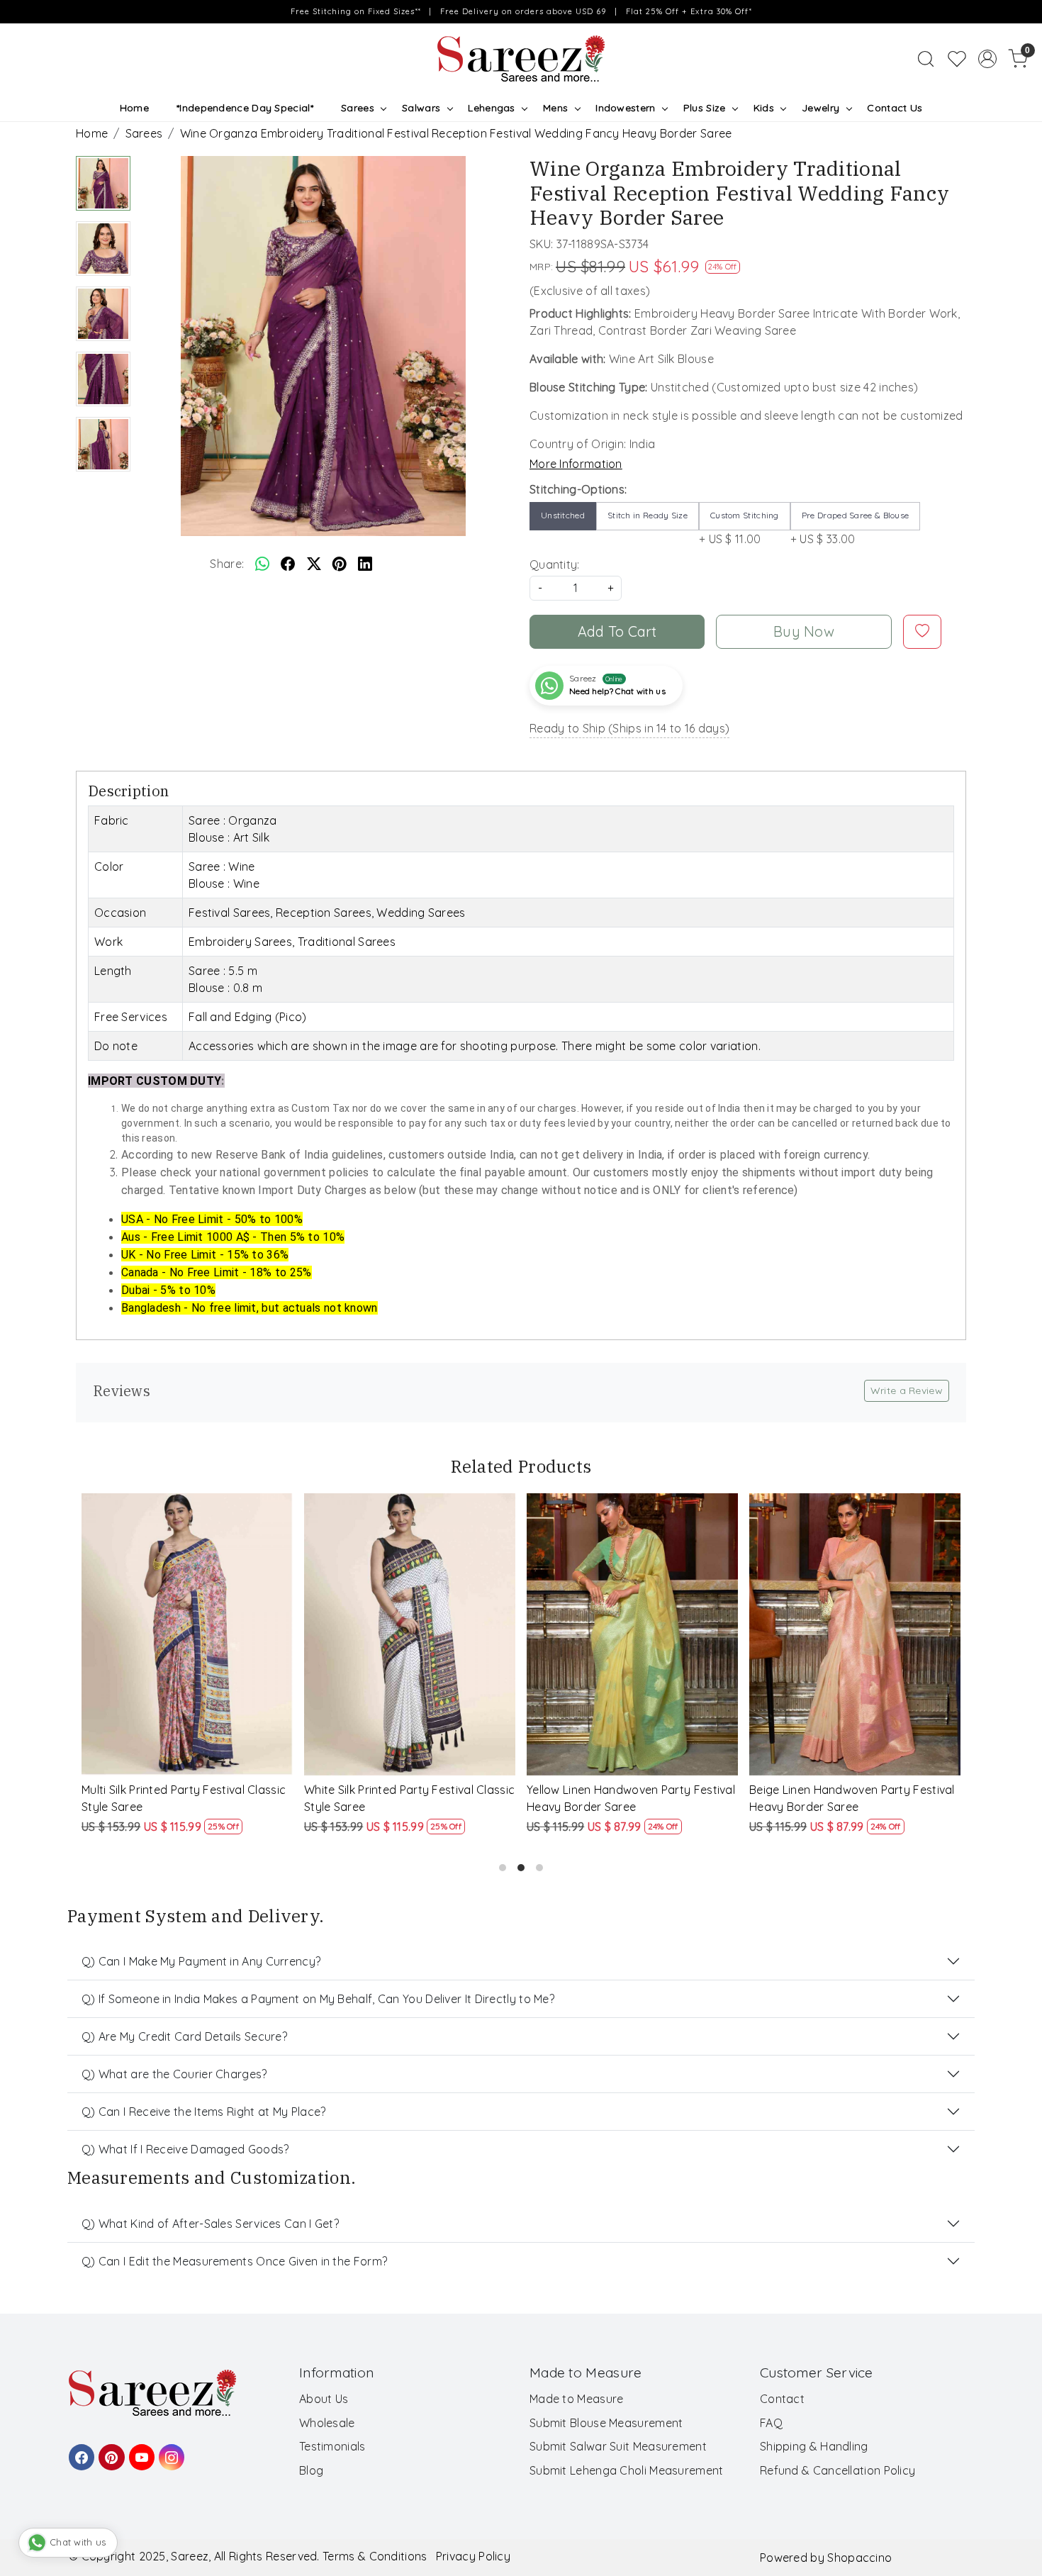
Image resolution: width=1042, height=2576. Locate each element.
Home (134, 108)
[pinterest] (340, 564)
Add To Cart (617, 631)
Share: (227, 564)
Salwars (421, 108)
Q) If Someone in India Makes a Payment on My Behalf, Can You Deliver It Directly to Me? (318, 1999)
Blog (311, 2470)
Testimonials (332, 2446)
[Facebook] (79, 2450)
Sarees (358, 108)
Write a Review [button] (907, 1390)
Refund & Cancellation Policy (837, 2470)
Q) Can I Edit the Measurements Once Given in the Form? (234, 2261)
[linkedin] (365, 564)
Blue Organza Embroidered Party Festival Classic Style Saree (622, 1798)
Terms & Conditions (375, 2556)
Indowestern (625, 108)
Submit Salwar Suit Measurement (618, 2446)
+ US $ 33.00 (850, 528)
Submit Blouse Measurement (606, 2423)
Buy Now (804, 631)
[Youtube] (140, 2450)
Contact (782, 2399)
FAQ (771, 2423)
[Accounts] (987, 59)
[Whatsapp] (262, 564)
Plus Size (705, 108)
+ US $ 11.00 (739, 528)
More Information (576, 464)
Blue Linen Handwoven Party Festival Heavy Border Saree (409, 1798)
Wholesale (327, 2423)
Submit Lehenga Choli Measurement (627, 2470)
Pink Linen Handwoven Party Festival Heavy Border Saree (186, 1798)
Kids (764, 108)
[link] (926, 59)
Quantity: (555, 564)
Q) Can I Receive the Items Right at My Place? (204, 2112)
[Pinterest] (109, 2450)
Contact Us (895, 108)
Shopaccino (859, 2558)
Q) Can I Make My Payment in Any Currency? (201, 1961)
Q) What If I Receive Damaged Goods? (185, 2149)
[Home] (521, 59)
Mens (555, 108)
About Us (324, 2399)
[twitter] (314, 564)
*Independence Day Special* (245, 108)
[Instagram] (169, 2450)
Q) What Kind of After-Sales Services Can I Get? (210, 2224)
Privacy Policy (473, 2556)
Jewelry (820, 108)
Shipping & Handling (814, 2446)
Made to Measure (577, 2399)
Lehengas (491, 108)
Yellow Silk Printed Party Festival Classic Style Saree (841, 1798)
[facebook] (288, 564)
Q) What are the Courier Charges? (174, 2074)
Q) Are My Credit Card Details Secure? (184, 2036)
